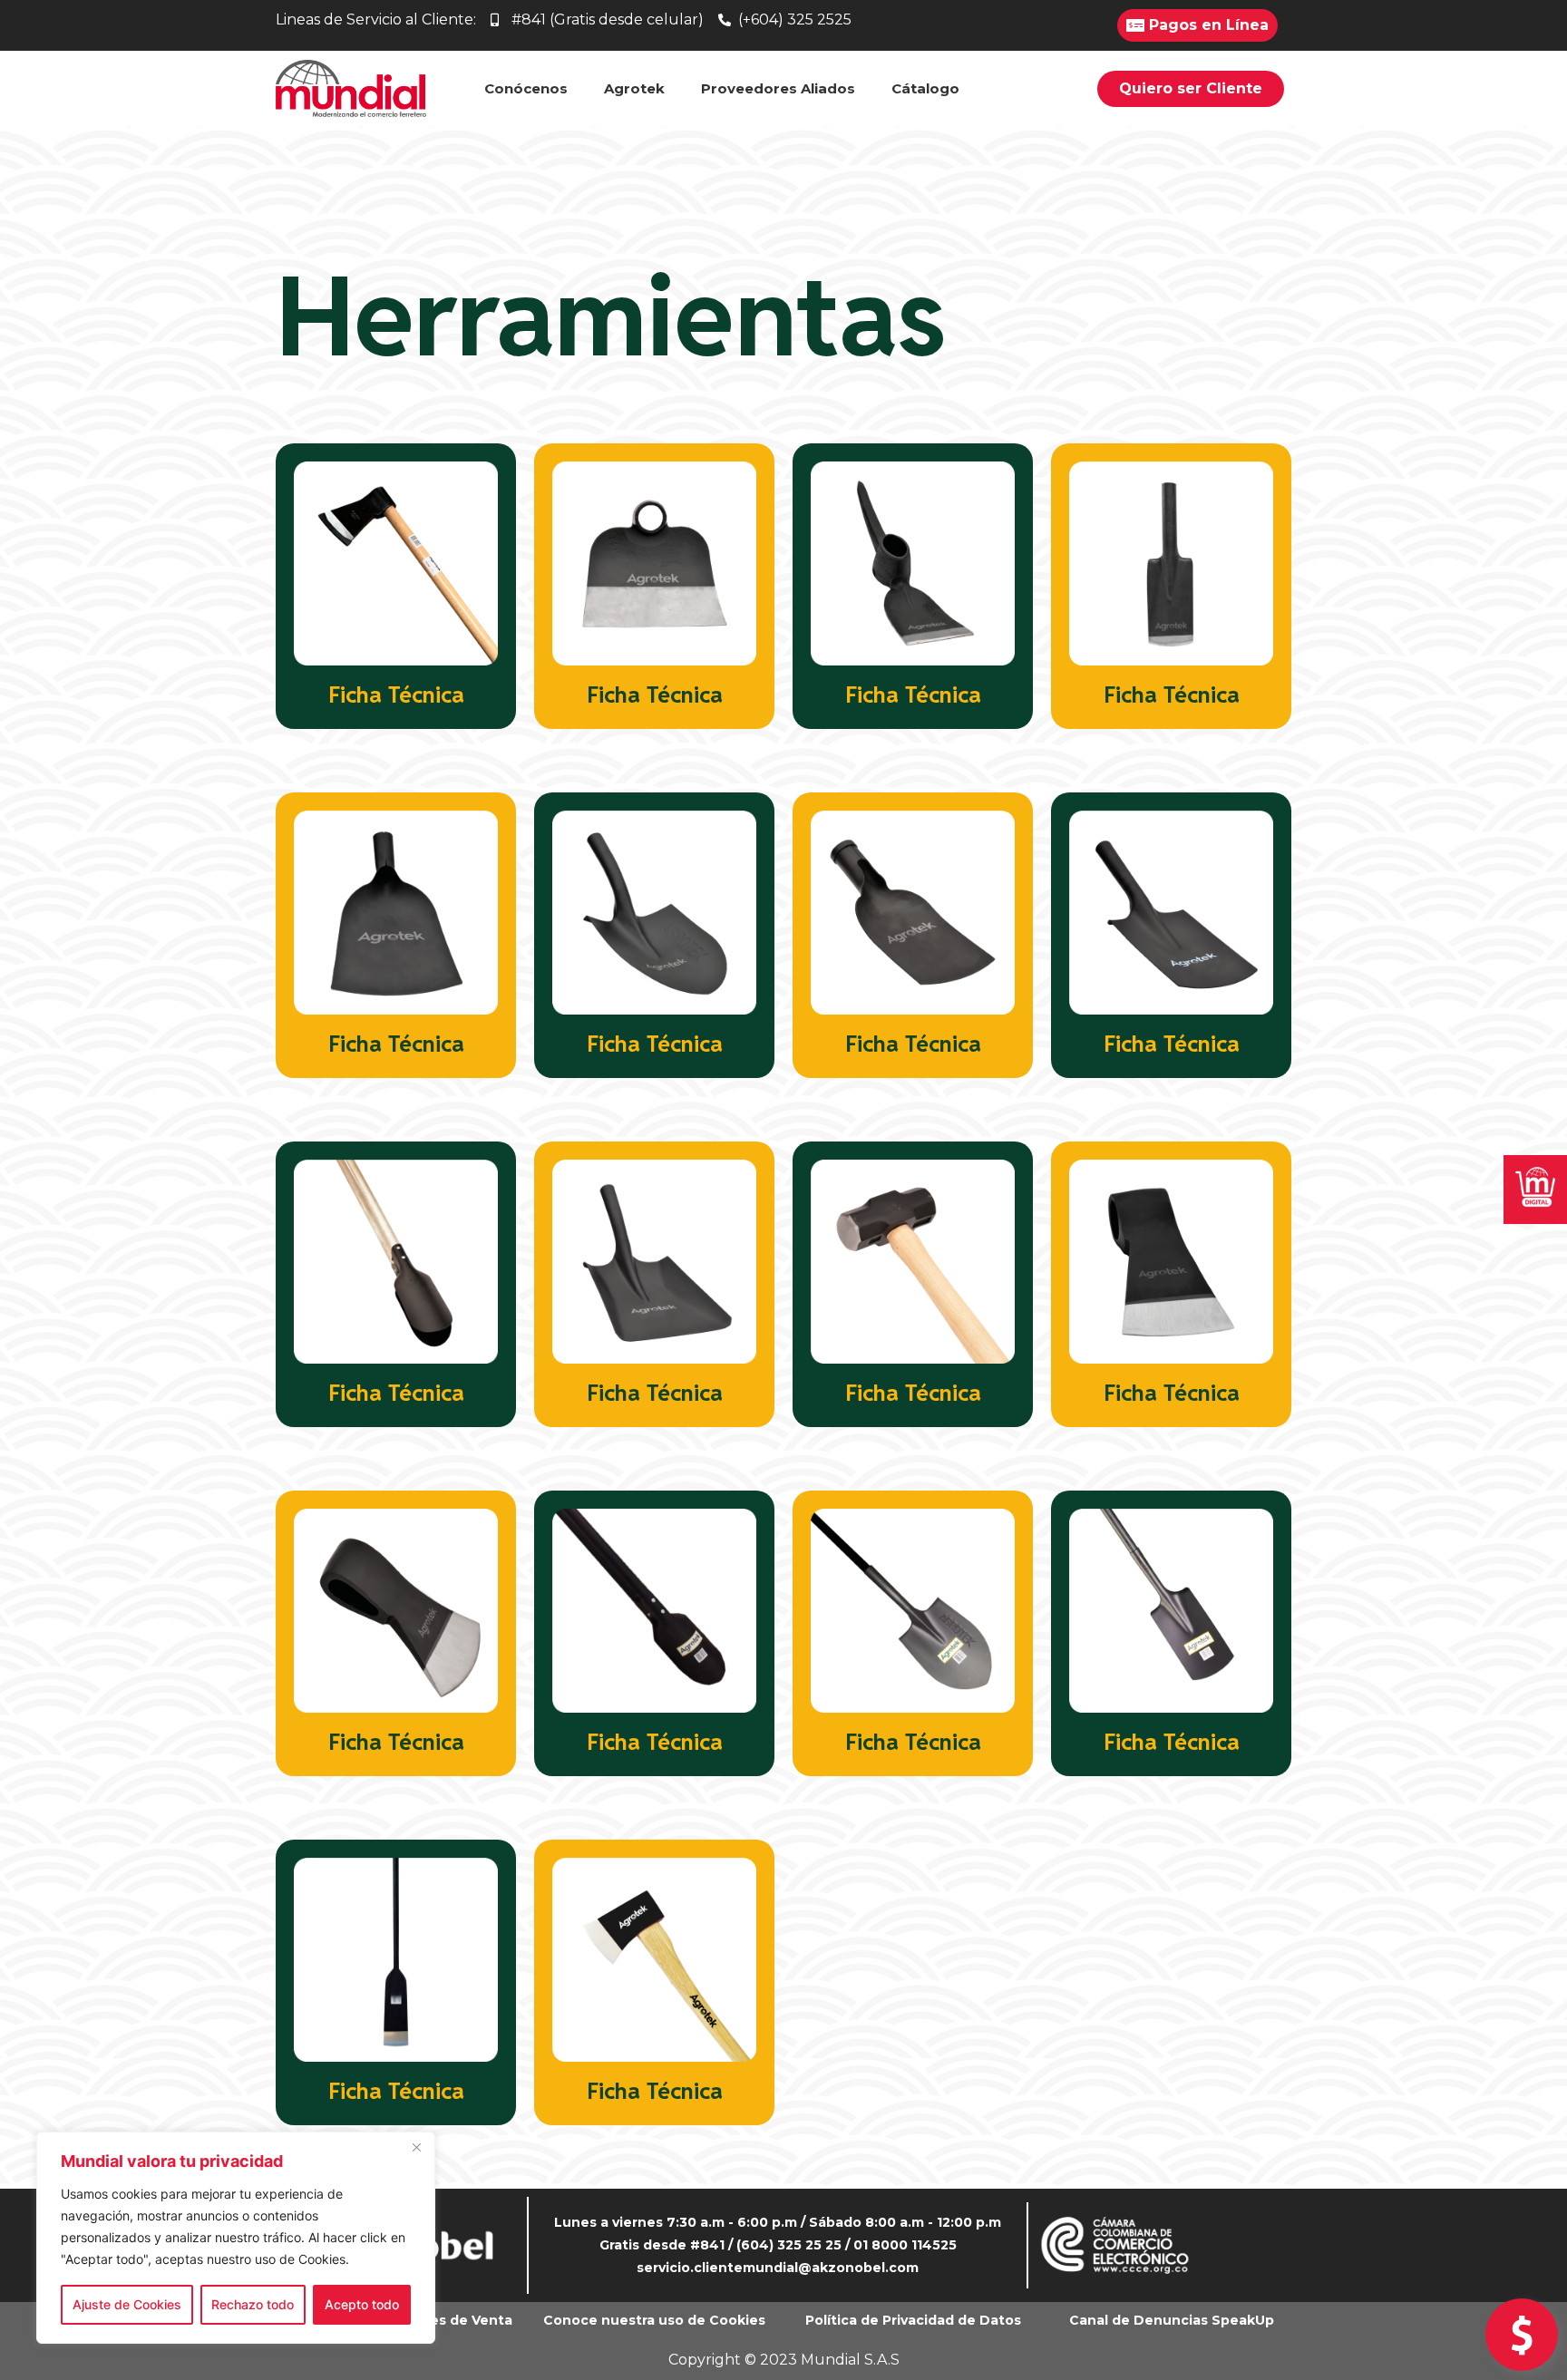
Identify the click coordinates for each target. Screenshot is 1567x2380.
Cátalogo (925, 88)
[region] (236, 2238)
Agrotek (634, 88)
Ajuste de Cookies (127, 2304)
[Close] (416, 2147)
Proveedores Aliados (778, 88)
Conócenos (526, 88)
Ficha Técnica (396, 695)
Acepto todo (362, 2304)
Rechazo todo (253, 2304)
